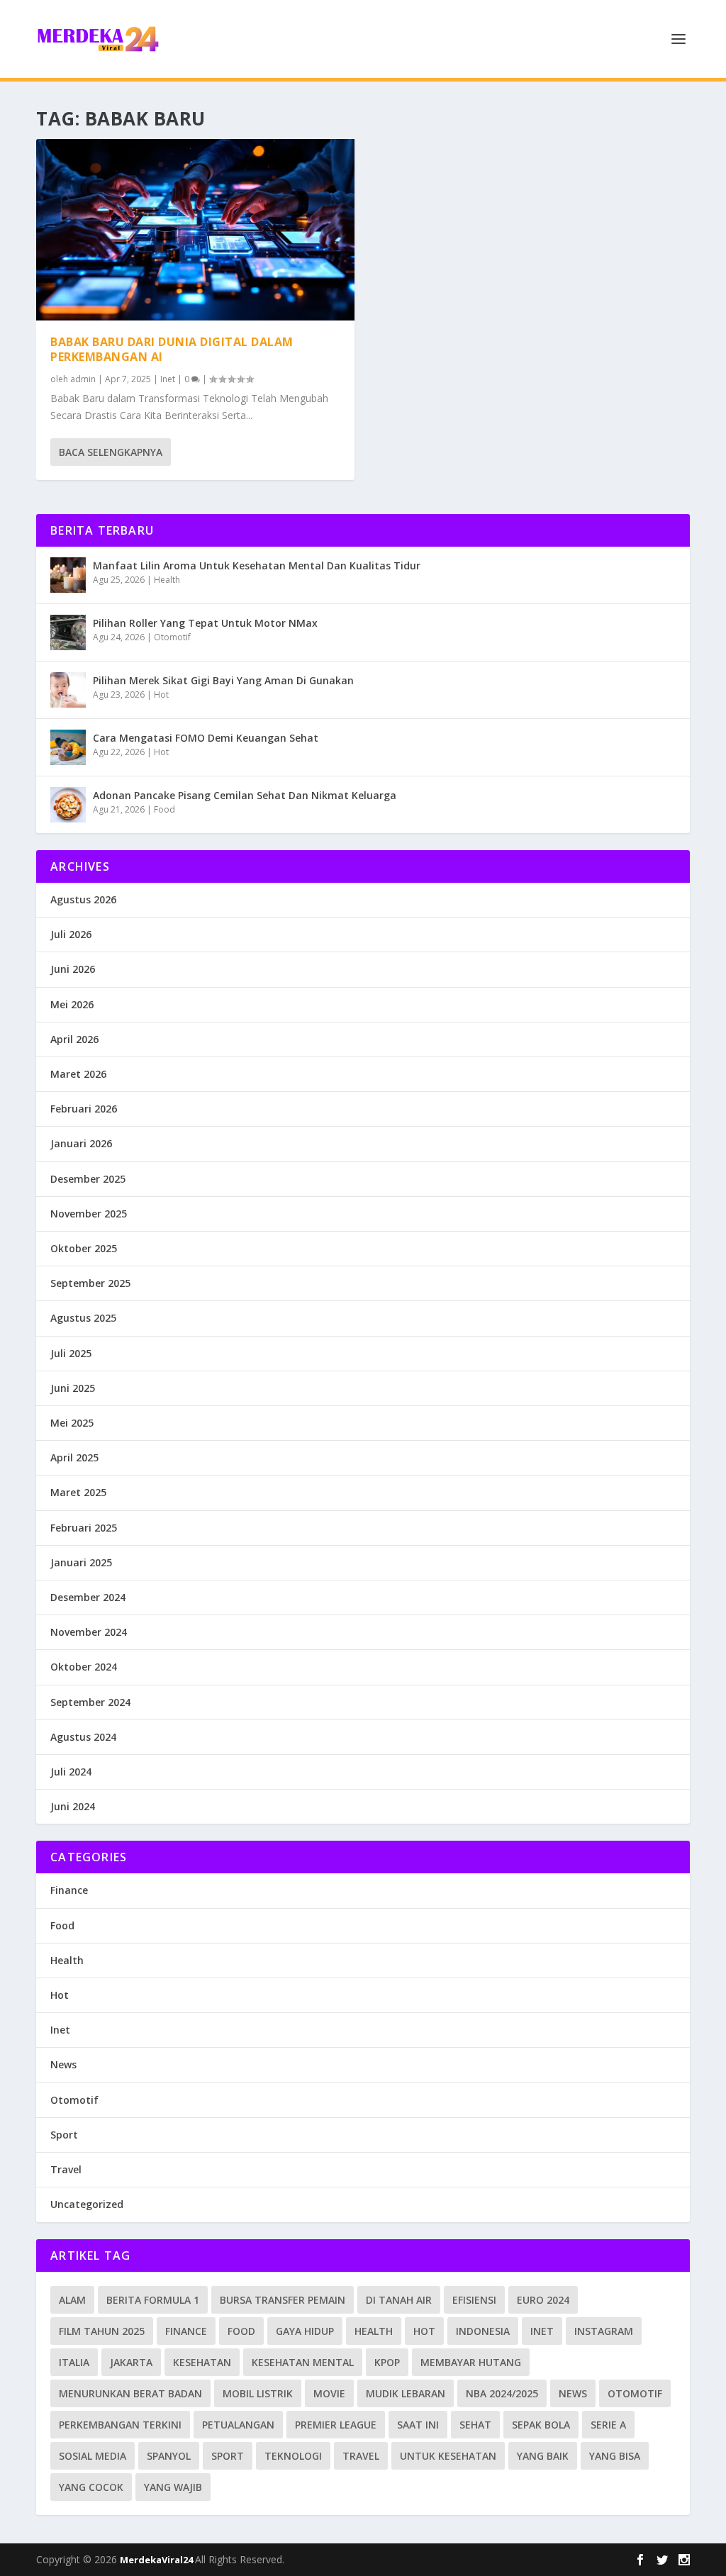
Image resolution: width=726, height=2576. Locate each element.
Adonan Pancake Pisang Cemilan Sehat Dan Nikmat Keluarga (245, 795)
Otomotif (172, 637)
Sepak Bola (541, 2425)
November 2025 (89, 1214)
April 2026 (74, 1039)
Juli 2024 (71, 1772)
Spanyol (169, 2456)
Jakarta (131, 2362)
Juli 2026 (71, 934)
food (241, 2331)
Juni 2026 (73, 969)
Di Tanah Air (399, 2300)
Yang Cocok (91, 2487)
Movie (329, 2393)
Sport (64, 2135)
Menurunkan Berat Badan (130, 2393)
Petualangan (238, 2425)
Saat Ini (418, 2425)
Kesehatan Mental (303, 2362)
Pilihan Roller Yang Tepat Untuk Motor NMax (205, 623)
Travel (66, 2169)
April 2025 (74, 1457)
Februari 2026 (84, 1109)
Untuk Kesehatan (448, 2456)
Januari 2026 (81, 1143)
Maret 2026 (78, 1074)
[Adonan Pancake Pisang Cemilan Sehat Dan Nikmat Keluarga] (68, 805)
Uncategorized (87, 2204)
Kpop (387, 2362)
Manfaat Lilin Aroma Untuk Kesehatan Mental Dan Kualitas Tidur (257, 565)
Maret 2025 (78, 1492)
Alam (72, 2300)
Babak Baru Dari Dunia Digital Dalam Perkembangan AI (172, 349)
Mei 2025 (72, 1423)
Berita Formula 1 (153, 2300)
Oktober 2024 (84, 1667)
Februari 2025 (84, 1528)
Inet (168, 379)
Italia (74, 2362)
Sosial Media (93, 2456)
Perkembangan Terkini (120, 2425)
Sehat (475, 2425)
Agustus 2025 (83, 1318)
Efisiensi (474, 2300)
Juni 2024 (73, 1806)
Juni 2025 (73, 1388)
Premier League (336, 2425)
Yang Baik (543, 2456)
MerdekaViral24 (157, 2560)
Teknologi (293, 2456)
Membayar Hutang (471, 2362)
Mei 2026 (72, 1004)
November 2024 (89, 1632)
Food (164, 809)
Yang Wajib (173, 2487)
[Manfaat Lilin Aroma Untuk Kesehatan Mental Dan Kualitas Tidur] (68, 575)
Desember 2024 (88, 1597)
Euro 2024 (543, 2300)
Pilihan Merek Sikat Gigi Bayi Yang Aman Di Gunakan (223, 680)
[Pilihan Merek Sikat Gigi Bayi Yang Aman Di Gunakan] (68, 690)
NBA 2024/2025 (502, 2393)
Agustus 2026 (83, 899)
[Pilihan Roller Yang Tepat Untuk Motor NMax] (68, 632)
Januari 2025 (81, 1562)
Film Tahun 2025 (102, 2331)
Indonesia (483, 2331)
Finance (69, 1890)
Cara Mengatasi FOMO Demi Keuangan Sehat (206, 738)
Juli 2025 (71, 1353)
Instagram (604, 2331)
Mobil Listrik (258, 2393)
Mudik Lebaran (406, 2393)
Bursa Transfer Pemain (283, 2300)
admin (83, 379)
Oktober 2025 (84, 1248)
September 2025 (90, 1283)
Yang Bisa (615, 2456)
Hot (161, 695)
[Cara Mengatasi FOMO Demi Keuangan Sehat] (68, 747)
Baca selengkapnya (111, 452)
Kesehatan (202, 2362)
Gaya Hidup (305, 2331)
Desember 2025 (88, 1179)
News (63, 2064)
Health (167, 580)
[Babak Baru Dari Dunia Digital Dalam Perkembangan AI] (195, 230)
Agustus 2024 (83, 1737)
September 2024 (90, 1702)
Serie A (608, 2425)
